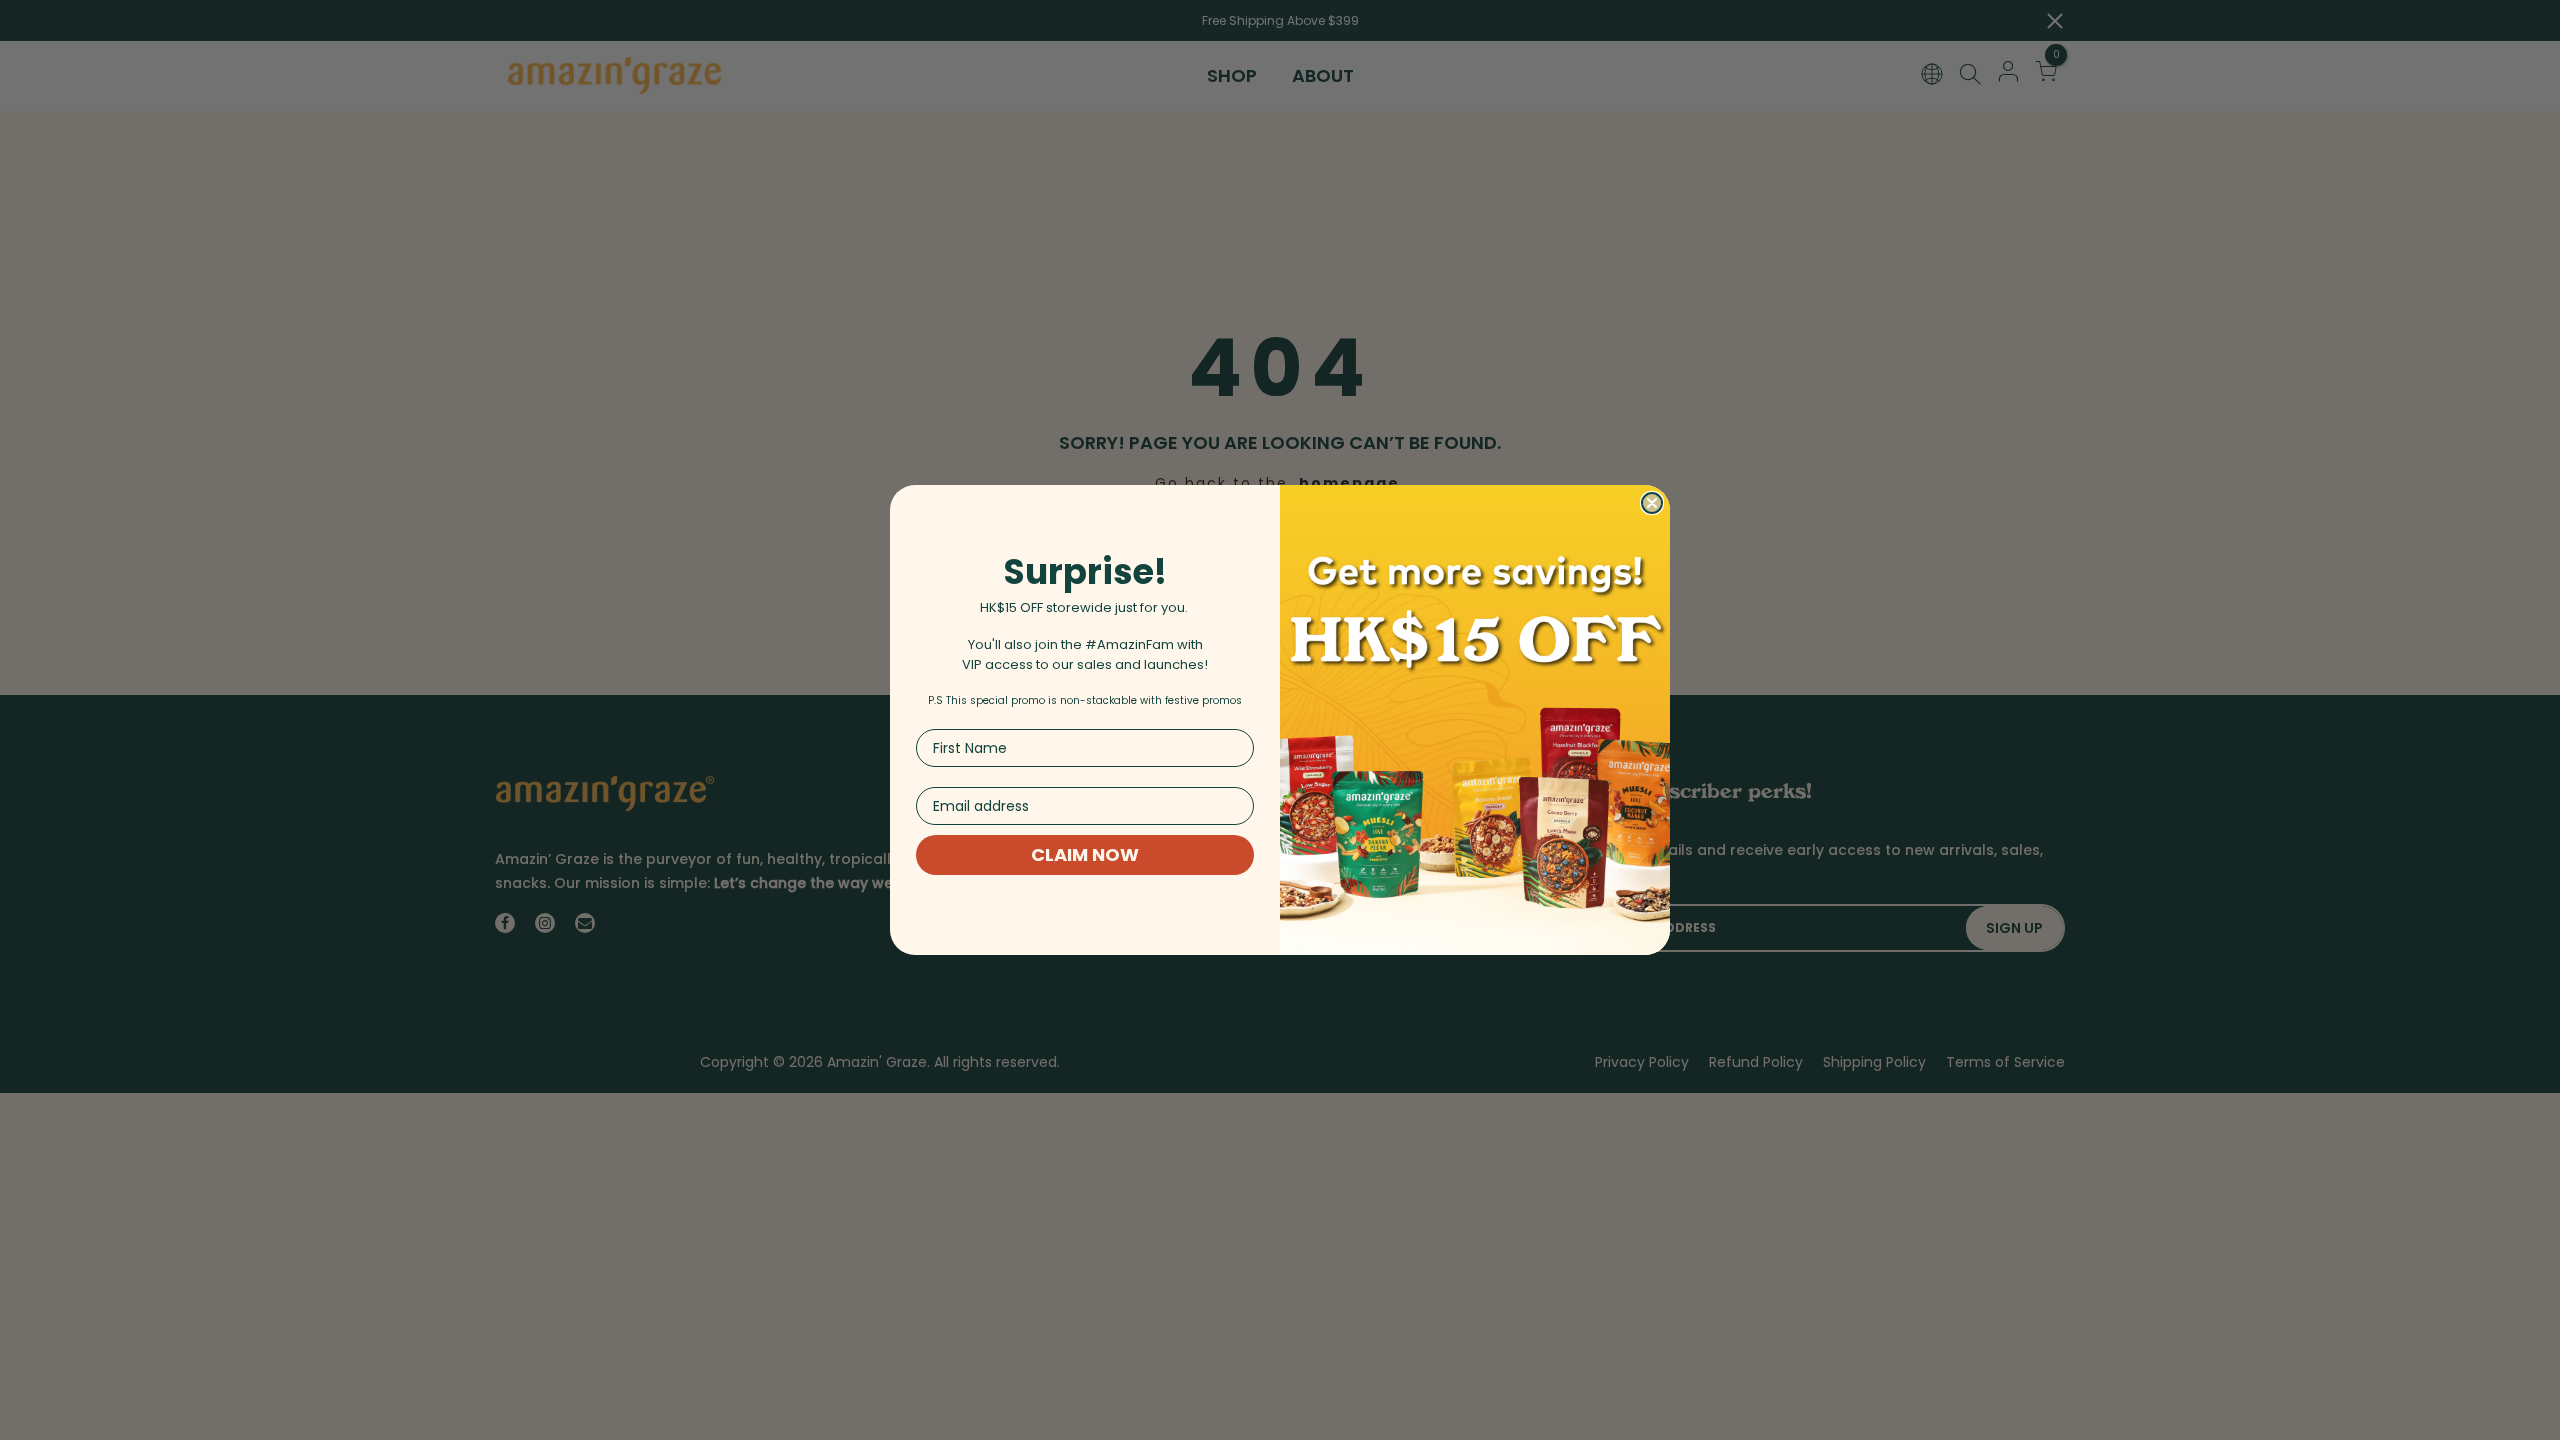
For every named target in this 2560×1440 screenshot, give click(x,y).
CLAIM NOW (1085, 854)
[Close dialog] (1652, 503)
